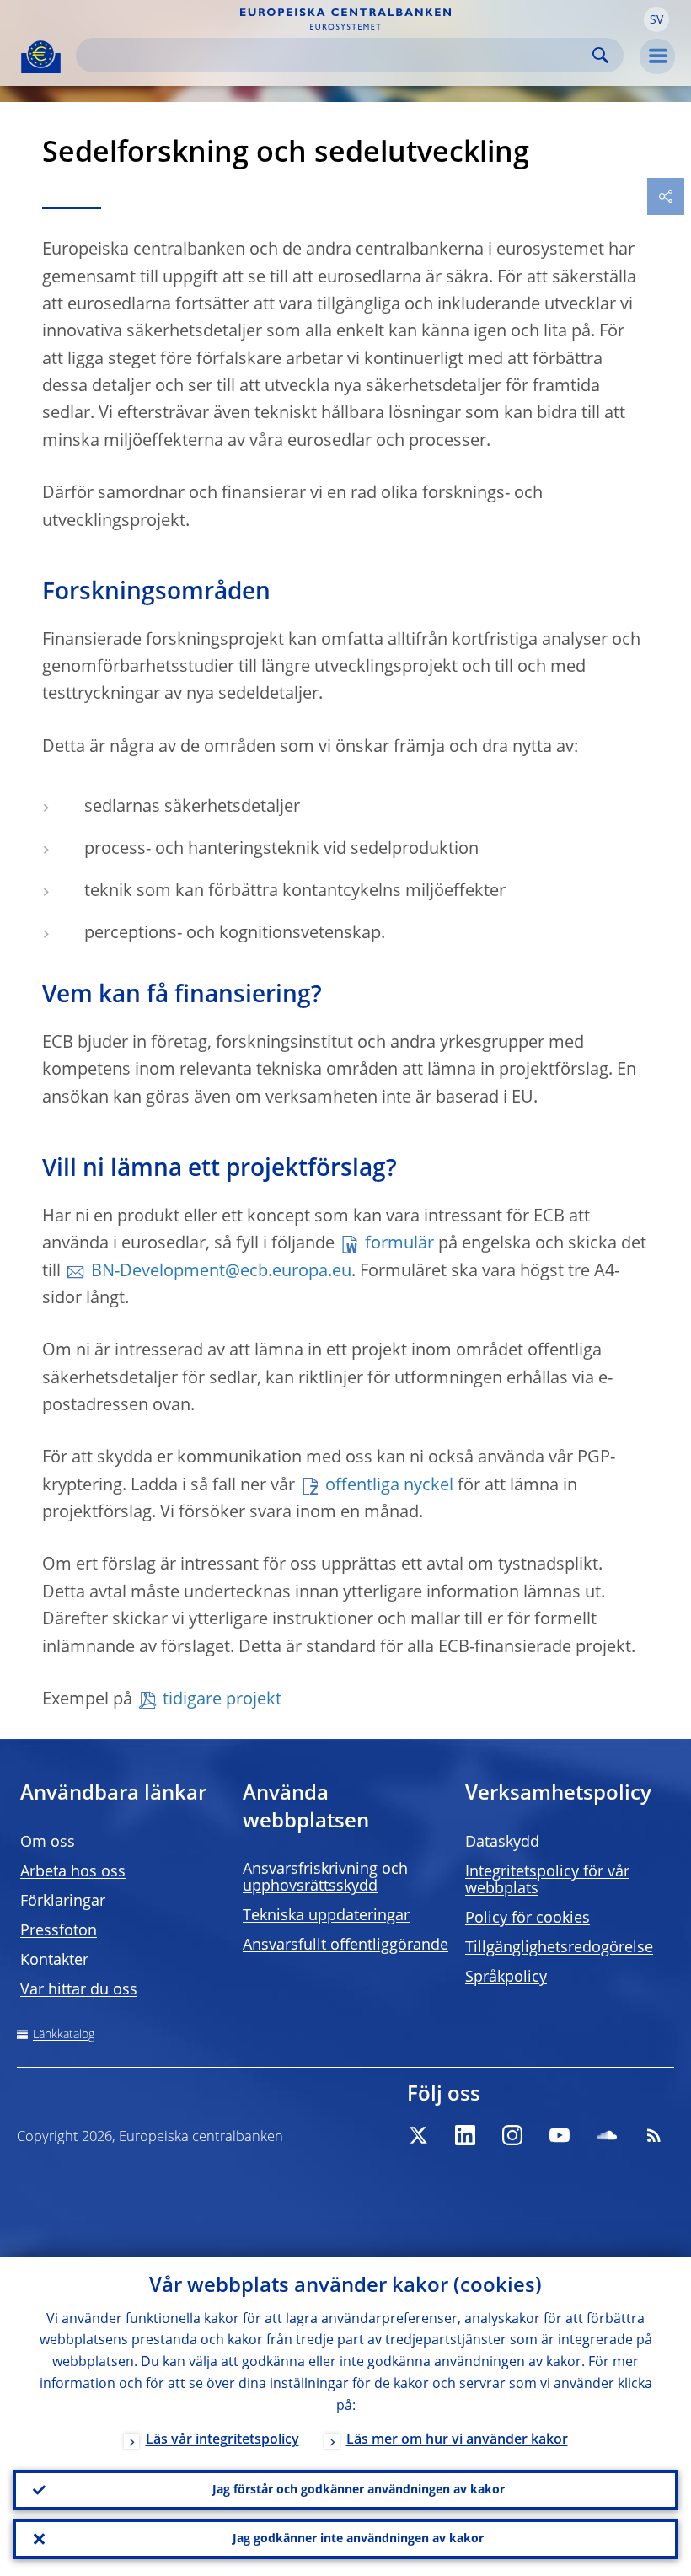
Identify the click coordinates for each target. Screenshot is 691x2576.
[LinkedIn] (465, 2135)
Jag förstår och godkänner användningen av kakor (359, 2490)
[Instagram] (512, 2135)
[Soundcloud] (607, 2135)
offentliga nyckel (389, 1486)
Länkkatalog (64, 2035)
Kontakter (54, 1961)
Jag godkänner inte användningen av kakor (358, 2539)
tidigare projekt (222, 1700)
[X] (418, 2135)
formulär (399, 1244)
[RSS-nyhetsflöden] (654, 2135)
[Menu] (657, 56)
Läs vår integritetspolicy (222, 2440)
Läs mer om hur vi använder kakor (457, 2440)
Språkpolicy (506, 1978)
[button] (656, 19)
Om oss (48, 1843)
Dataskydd (502, 1843)
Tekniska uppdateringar (326, 1916)
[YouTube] (560, 2135)
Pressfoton (59, 1931)
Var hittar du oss (79, 1990)
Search (600, 55)
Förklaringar (63, 1902)
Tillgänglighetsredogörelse (559, 1948)
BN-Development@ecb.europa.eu (221, 1272)
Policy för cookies (528, 1919)
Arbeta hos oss (73, 1872)
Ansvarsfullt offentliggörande (345, 1945)
